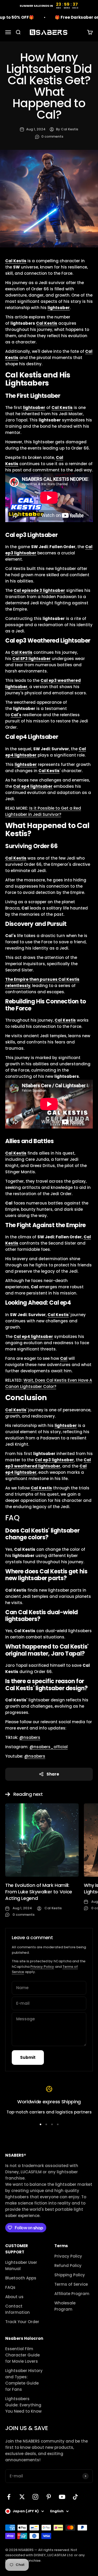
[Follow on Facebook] (9, 2497)
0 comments (52, 136)
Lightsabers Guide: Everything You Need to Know (23, 2405)
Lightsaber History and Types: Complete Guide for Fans (24, 2380)
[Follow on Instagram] (35, 2497)
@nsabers (30, 1737)
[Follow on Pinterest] (49, 2497)
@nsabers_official (49, 1747)
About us (14, 2297)
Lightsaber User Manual (21, 2266)
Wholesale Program (65, 2306)
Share (53, 1774)
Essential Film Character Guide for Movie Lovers (22, 2355)
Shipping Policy (70, 2275)
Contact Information (18, 2309)
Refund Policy (68, 2266)
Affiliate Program (72, 2294)
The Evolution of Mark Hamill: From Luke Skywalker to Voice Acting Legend (39, 1892)
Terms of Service (71, 2284)
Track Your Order (22, 2322)
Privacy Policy (42, 1967)
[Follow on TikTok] (75, 2497)
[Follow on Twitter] (22, 2497)
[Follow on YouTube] (62, 2497)
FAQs (10, 2287)
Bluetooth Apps (21, 2278)
